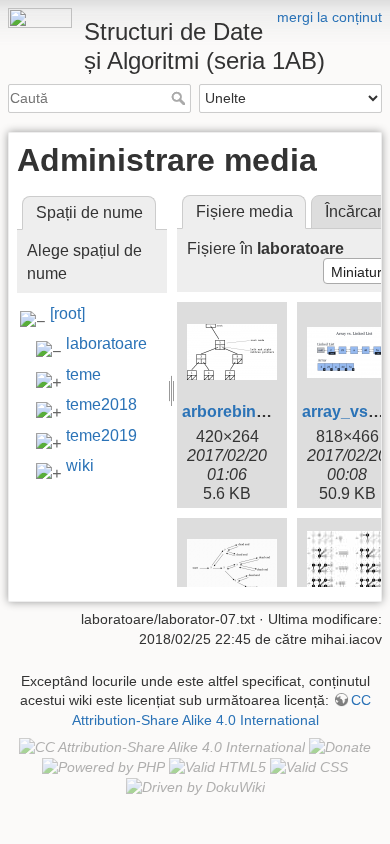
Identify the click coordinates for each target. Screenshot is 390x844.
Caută (180, 98)
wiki (80, 465)
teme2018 (101, 404)
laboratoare (106, 343)
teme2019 (101, 435)
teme (83, 374)
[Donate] (340, 746)
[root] (67, 313)
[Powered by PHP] (103, 767)
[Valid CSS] (309, 767)
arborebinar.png (243, 411)
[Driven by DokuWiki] (195, 787)
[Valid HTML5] (217, 767)
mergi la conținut (329, 17)
